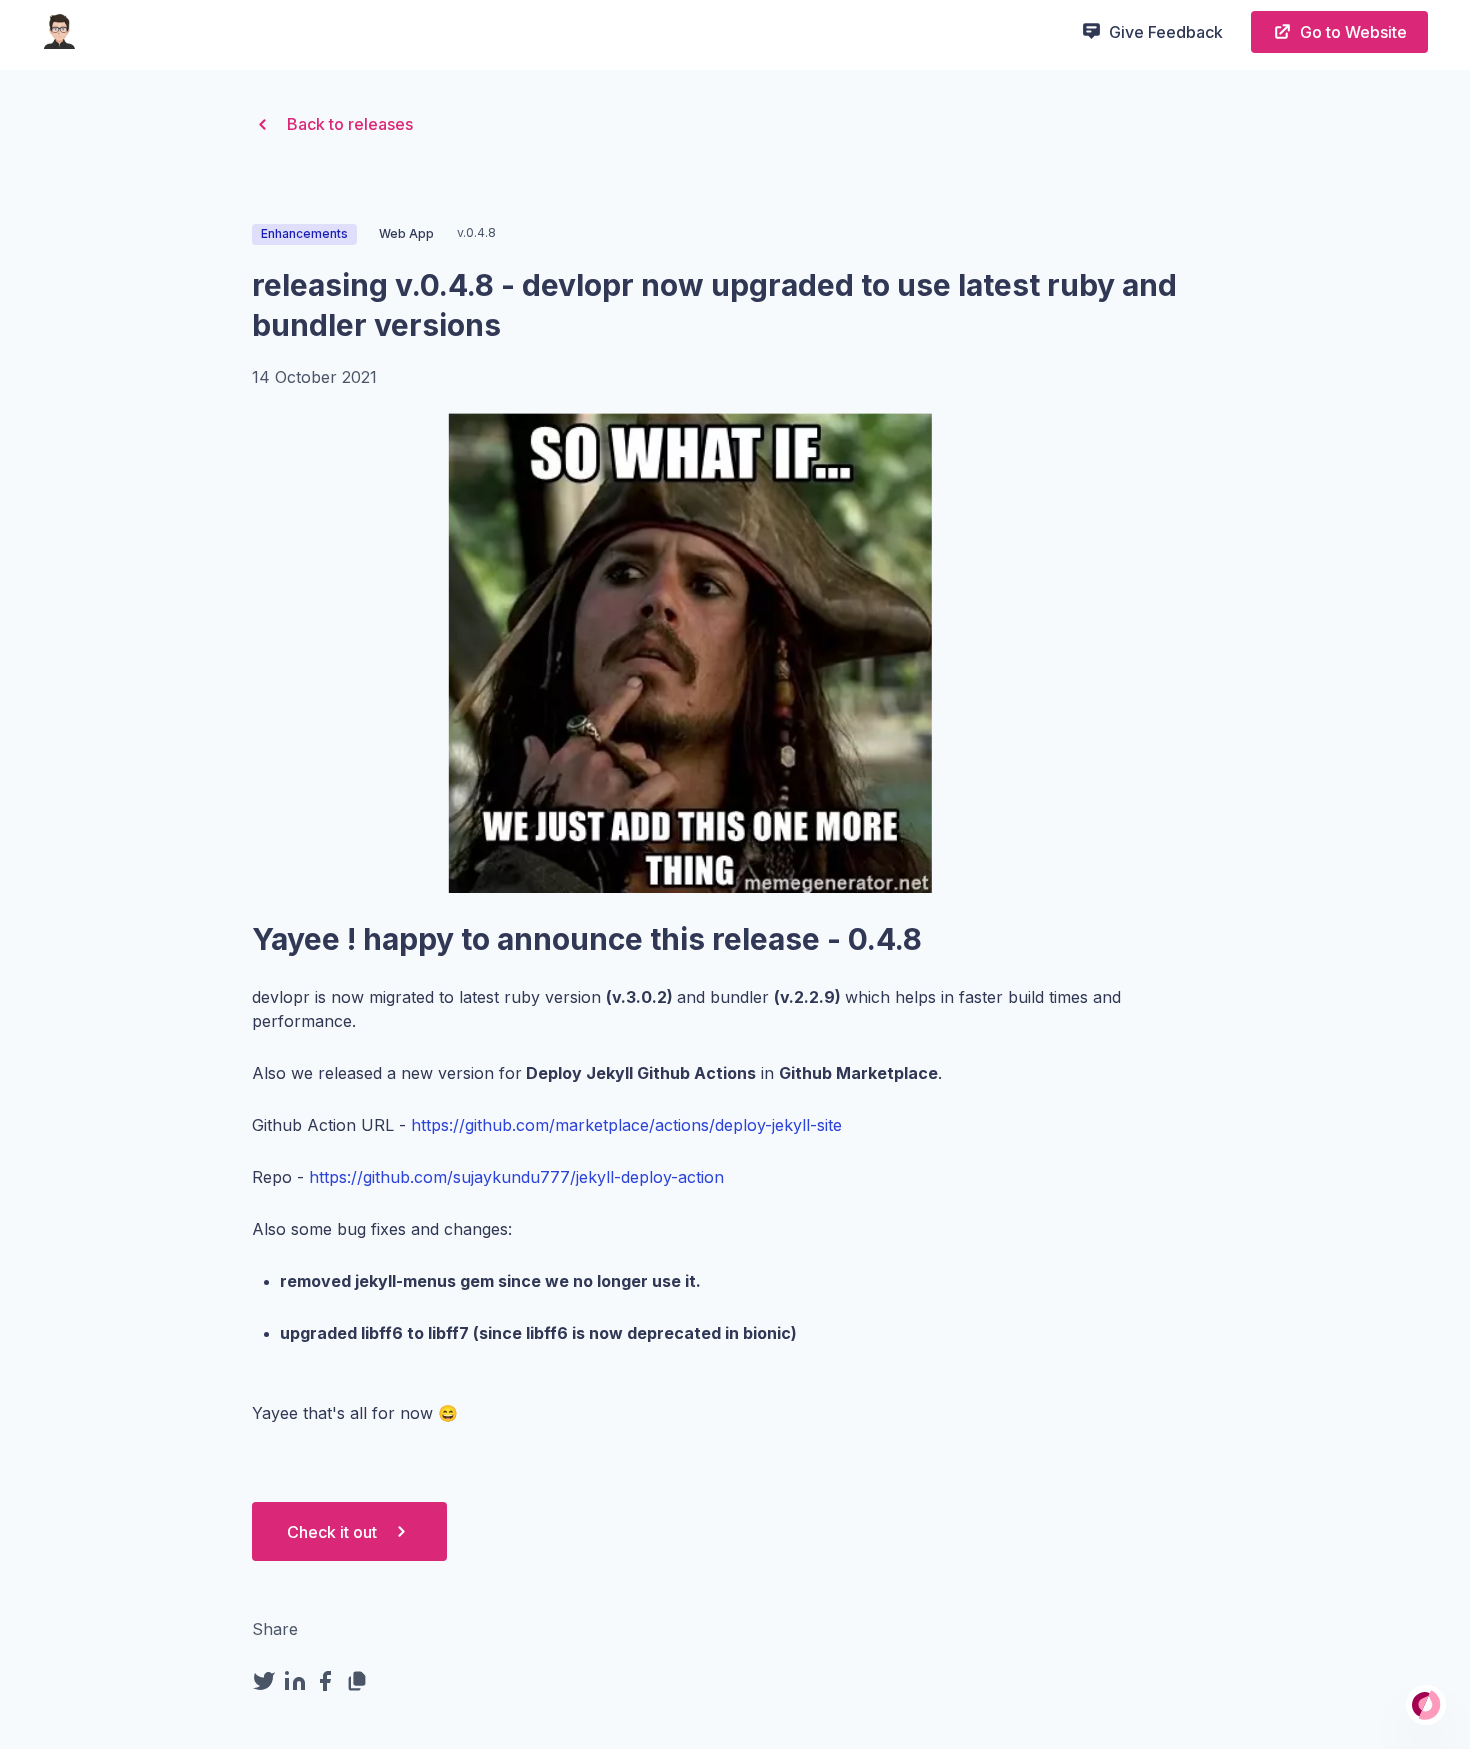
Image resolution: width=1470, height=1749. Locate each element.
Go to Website (1353, 32)
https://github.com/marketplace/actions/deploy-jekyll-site (626, 1125)
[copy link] (360, 1681)
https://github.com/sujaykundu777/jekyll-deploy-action (516, 1177)
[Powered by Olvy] (1426, 1705)
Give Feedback (1166, 32)
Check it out (332, 1532)
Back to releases (350, 124)
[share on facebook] (329, 1681)
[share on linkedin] (298, 1681)
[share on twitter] (267, 1681)
